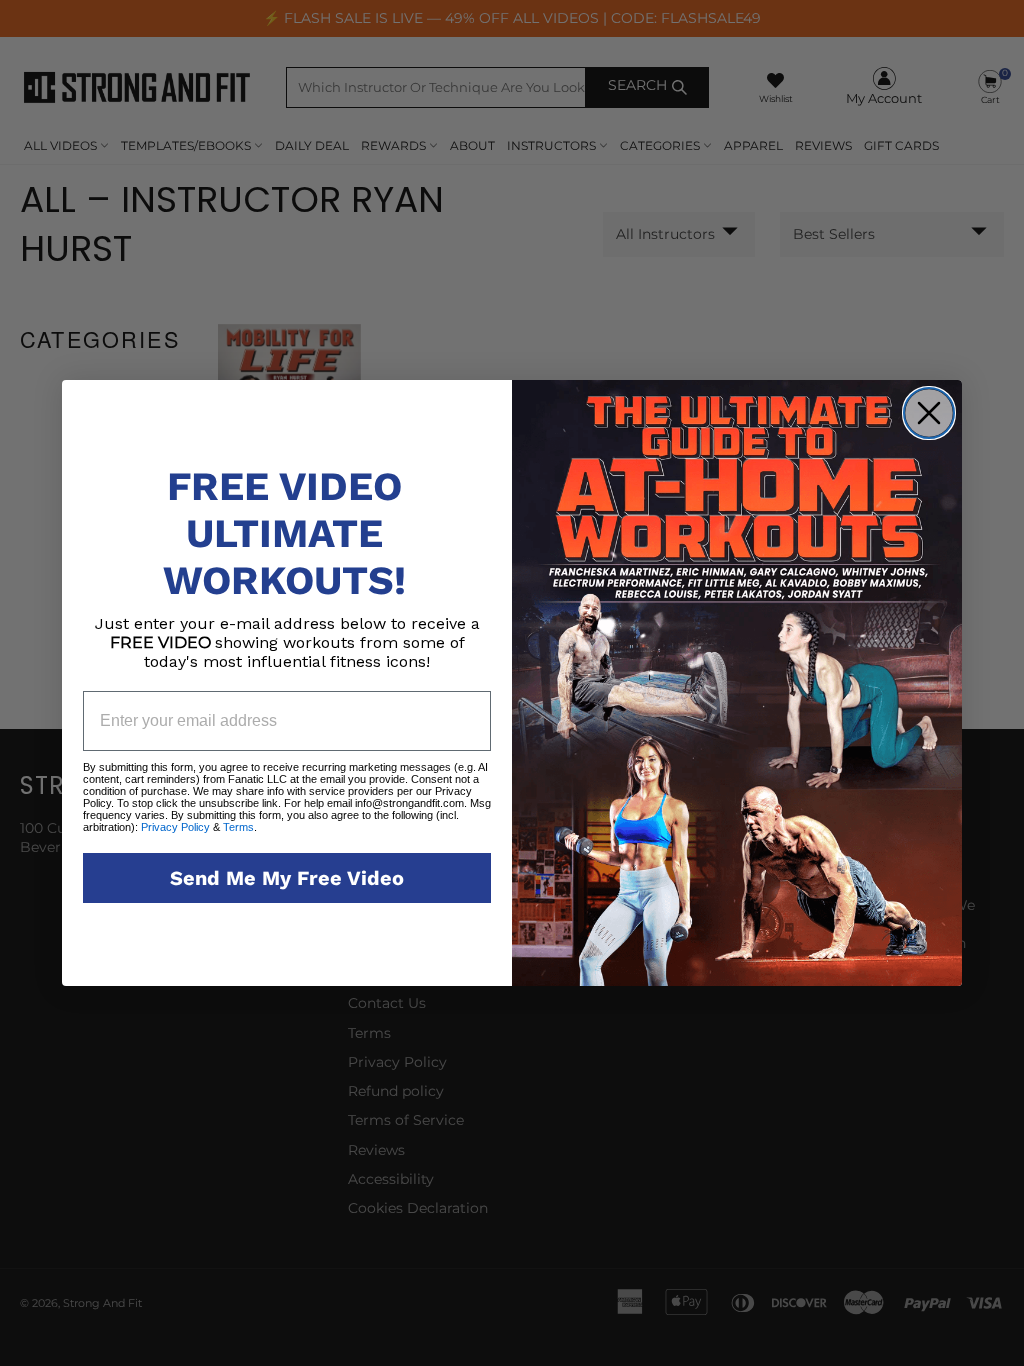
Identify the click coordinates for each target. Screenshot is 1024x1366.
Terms (237, 827)
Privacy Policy (175, 827)
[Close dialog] (929, 413)
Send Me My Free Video (287, 878)
